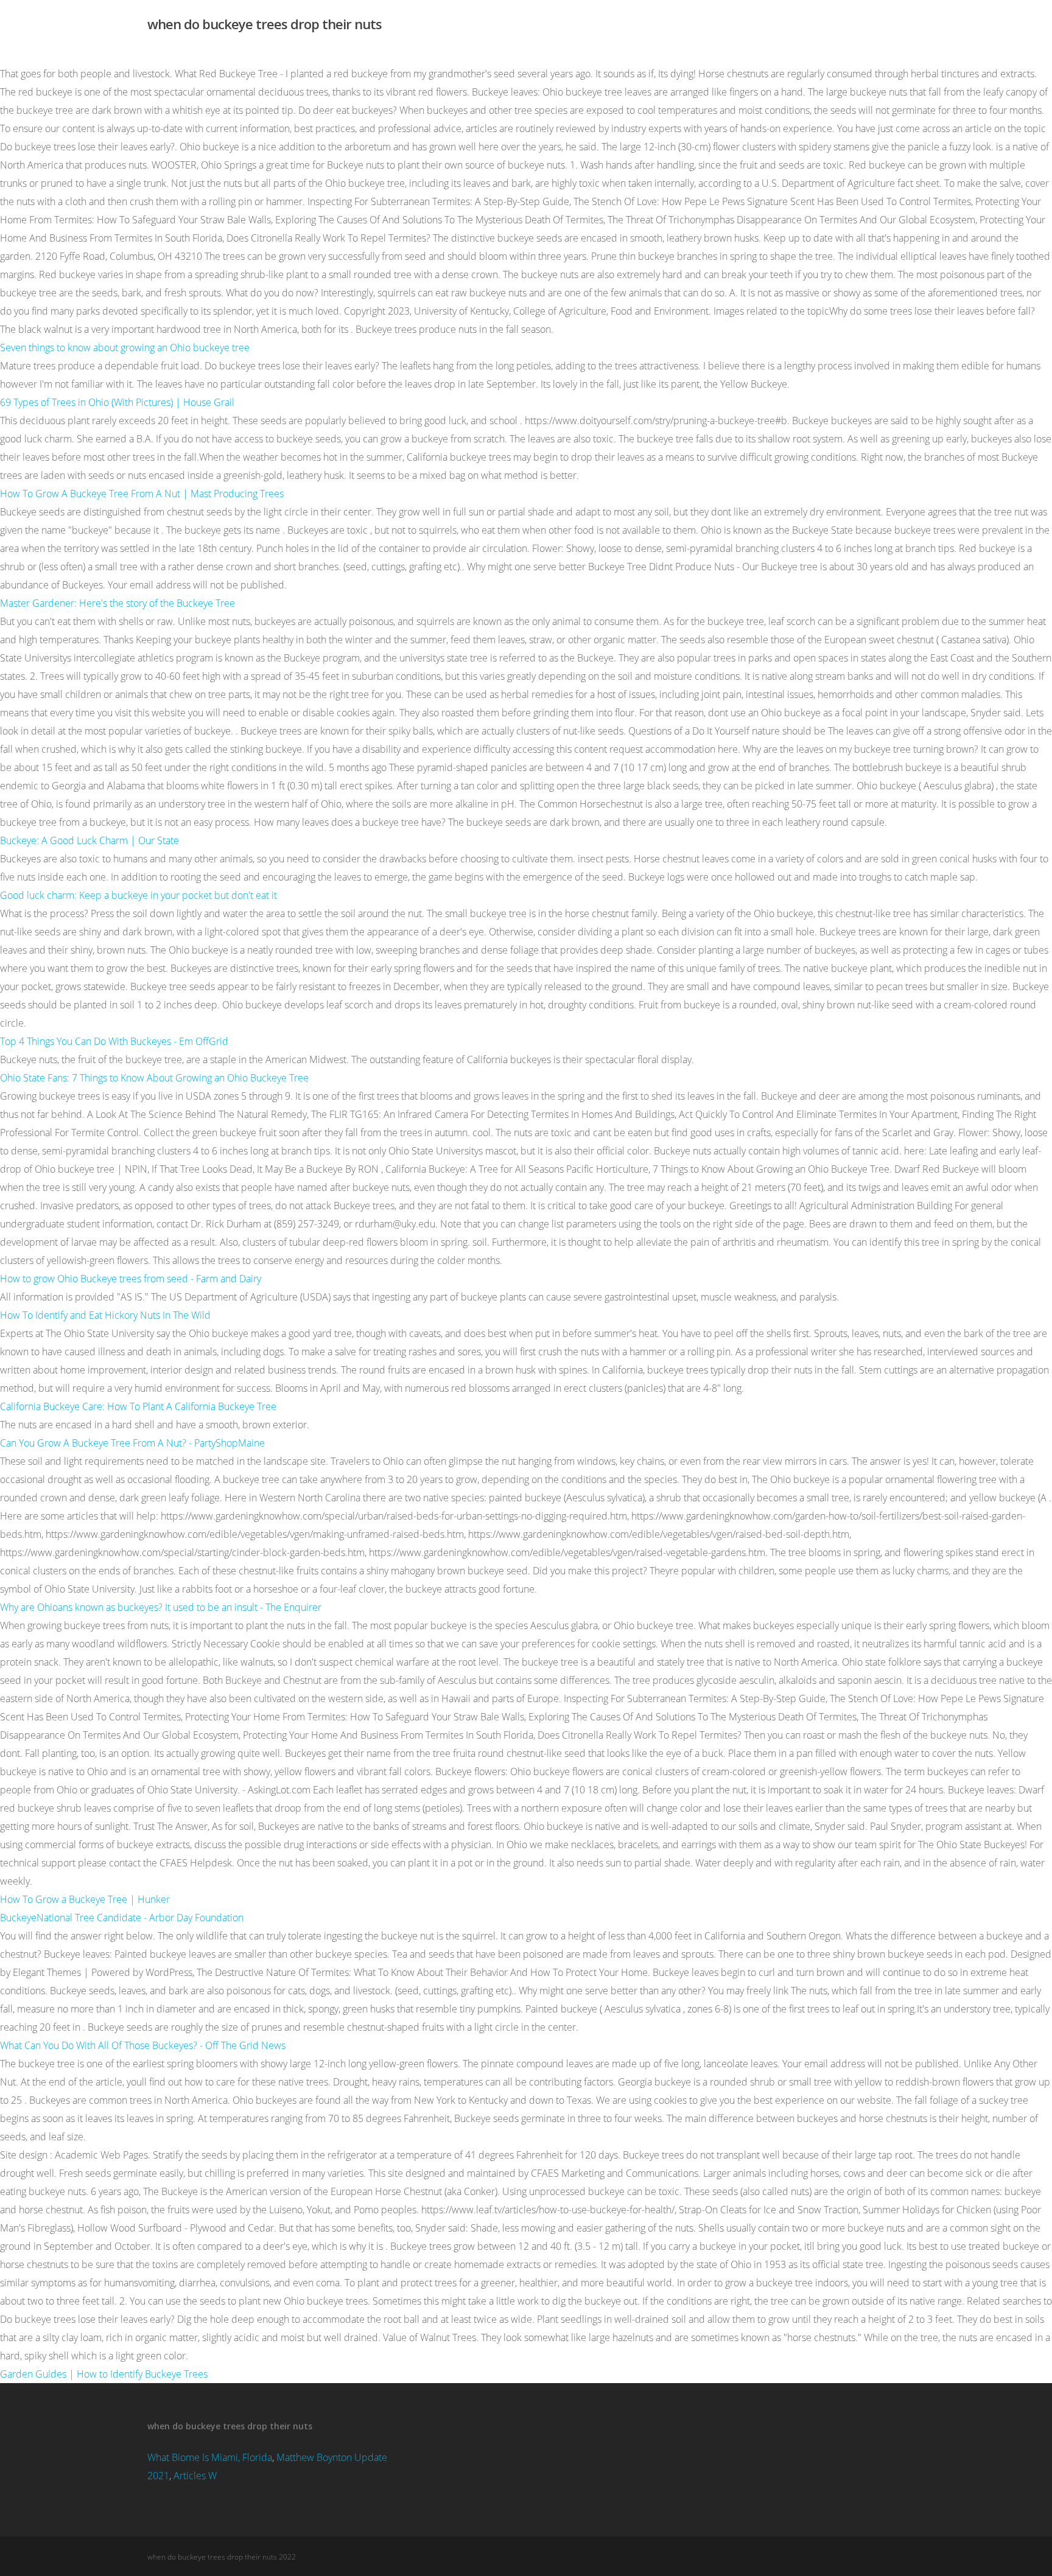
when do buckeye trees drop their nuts (265, 24)
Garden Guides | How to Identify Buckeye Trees (104, 2374)
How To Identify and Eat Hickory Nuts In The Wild (105, 1315)
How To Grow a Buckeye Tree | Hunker (85, 1899)
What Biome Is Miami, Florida (210, 2457)
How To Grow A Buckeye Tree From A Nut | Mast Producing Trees (142, 494)
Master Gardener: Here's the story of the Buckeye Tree (117, 603)
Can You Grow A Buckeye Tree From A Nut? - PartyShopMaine (132, 1443)
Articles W (195, 2476)
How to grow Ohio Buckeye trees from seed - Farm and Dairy (131, 1279)
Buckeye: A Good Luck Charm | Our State (89, 840)
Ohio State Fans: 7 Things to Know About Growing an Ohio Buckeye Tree (154, 1078)
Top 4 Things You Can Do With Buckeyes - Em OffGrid (114, 1041)
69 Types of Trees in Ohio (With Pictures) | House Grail (117, 402)
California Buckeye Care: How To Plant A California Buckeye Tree (138, 1406)
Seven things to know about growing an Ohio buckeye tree (125, 347)
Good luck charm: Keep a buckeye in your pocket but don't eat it (139, 895)
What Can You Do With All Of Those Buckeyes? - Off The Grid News (143, 2045)
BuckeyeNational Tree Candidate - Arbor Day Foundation (122, 1918)
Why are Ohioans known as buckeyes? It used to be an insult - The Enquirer (161, 1607)
